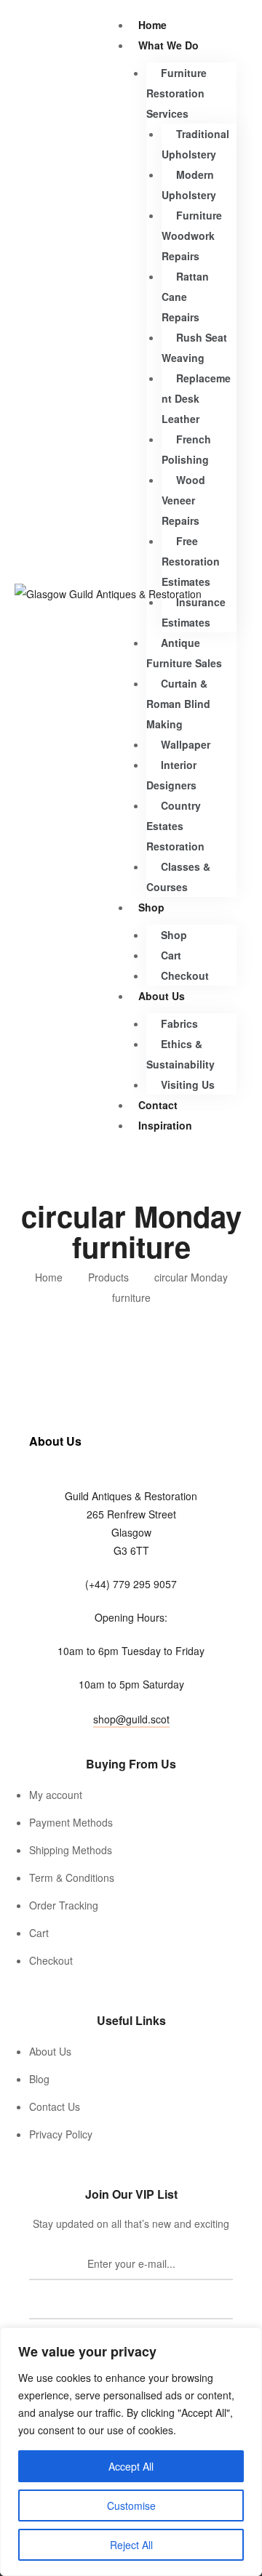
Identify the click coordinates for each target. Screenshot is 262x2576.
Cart (171, 955)
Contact (158, 1105)
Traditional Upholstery (195, 144)
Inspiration (165, 1125)
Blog (39, 2079)
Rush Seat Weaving (194, 347)
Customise (131, 2505)
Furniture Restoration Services (176, 93)
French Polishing (186, 449)
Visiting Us (188, 1084)
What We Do (168, 45)
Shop (151, 907)
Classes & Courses (178, 877)
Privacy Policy (61, 2134)
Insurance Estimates (194, 612)
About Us (162, 996)
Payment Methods (71, 1822)
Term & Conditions (72, 1877)
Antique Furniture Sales (184, 653)
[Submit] (131, 2303)
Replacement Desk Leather (196, 398)
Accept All (131, 2466)
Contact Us (55, 2106)
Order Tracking (64, 1905)
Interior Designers (171, 775)
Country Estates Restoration (175, 826)
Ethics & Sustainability (180, 1054)
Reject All (131, 2545)
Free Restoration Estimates (191, 561)
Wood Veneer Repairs (183, 500)
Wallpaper (186, 744)
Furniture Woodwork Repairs (192, 236)
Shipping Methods (71, 1850)
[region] (131, 2452)
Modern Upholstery (189, 185)
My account (56, 1795)
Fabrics (179, 1023)
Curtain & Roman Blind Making (178, 704)
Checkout (185, 975)
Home (152, 25)
